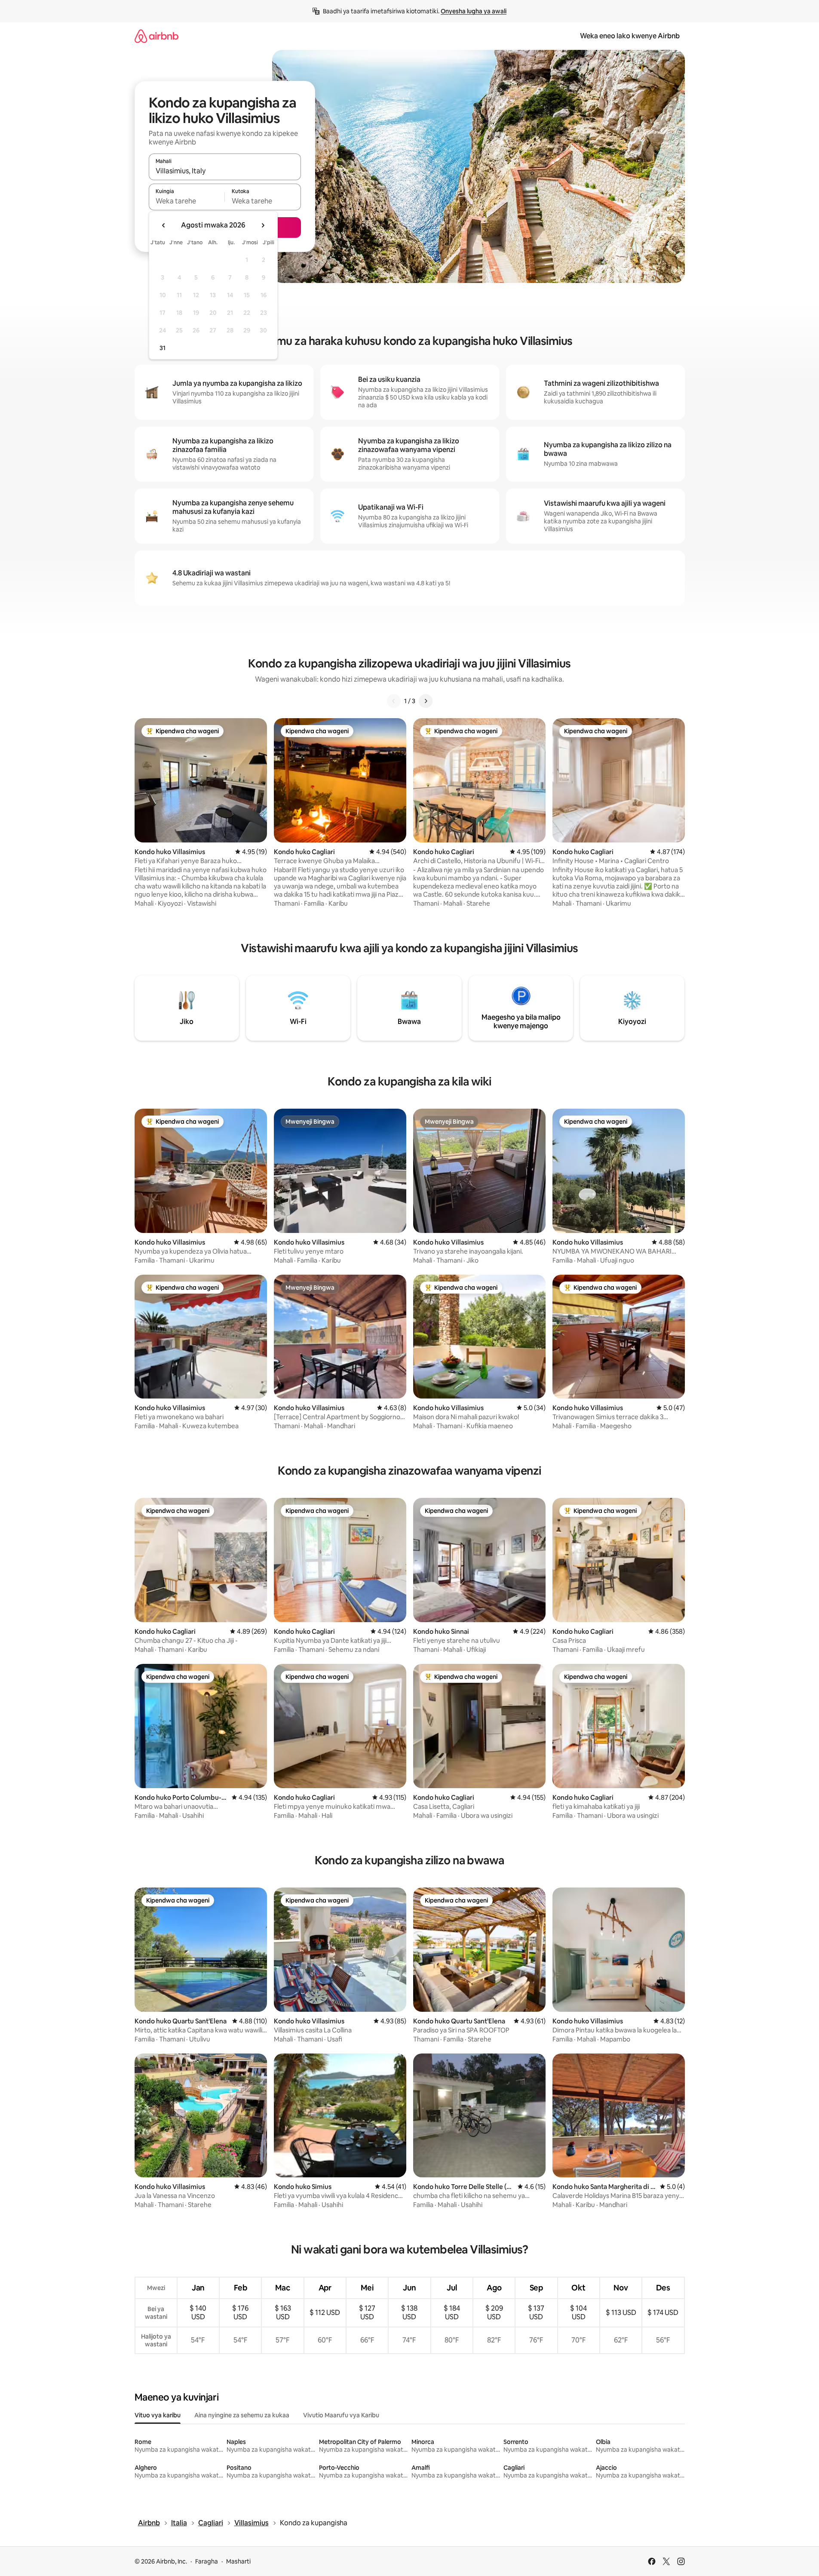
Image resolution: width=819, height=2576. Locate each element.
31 (163, 348)
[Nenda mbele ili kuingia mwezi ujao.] (263, 225)
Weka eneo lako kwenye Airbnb (630, 36)
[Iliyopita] (394, 701)
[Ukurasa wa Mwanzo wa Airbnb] (156, 36)
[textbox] (187, 201)
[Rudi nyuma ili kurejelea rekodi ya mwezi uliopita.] (164, 225)
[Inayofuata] (426, 701)
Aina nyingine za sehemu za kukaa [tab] (242, 2415)
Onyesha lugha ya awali (474, 11)
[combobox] (225, 171)
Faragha (207, 2561)
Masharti (238, 2561)
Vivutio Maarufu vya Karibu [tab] (341, 2415)
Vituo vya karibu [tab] (158, 2415)
